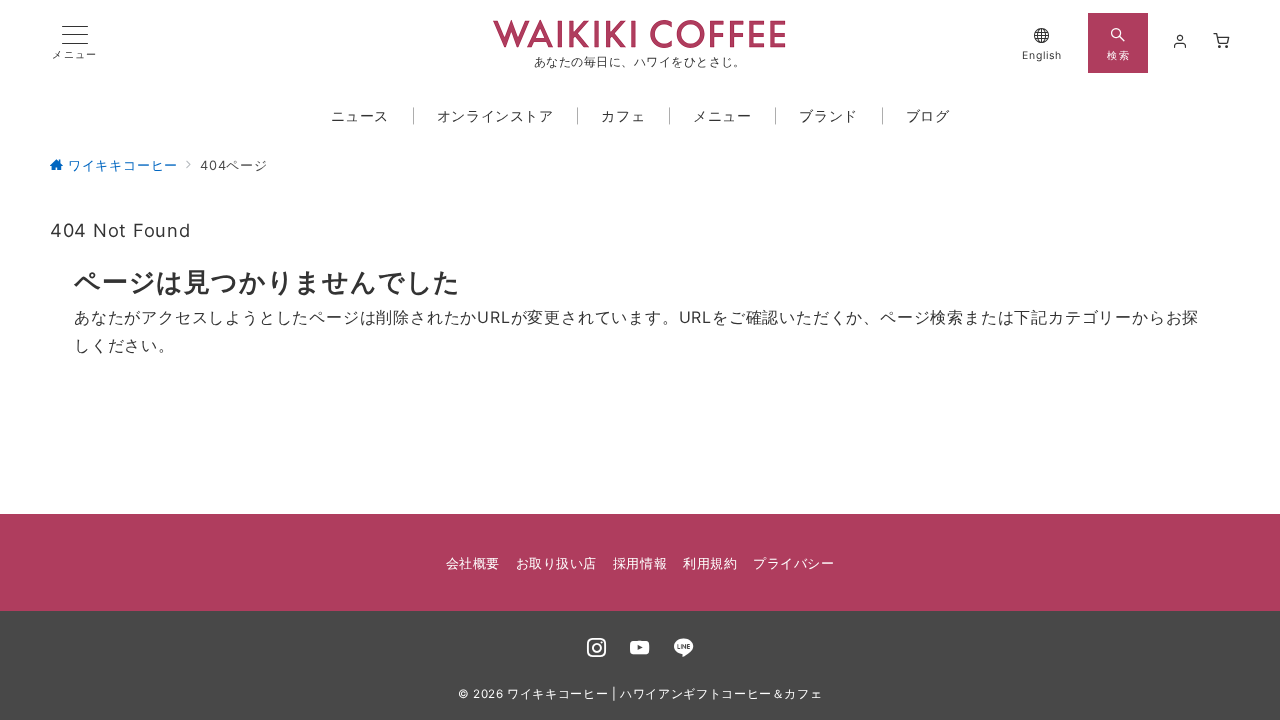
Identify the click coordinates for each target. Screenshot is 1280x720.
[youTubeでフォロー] (640, 649)
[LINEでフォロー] (684, 649)
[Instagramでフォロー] (597, 649)
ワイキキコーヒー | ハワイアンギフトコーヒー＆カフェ (664, 694)
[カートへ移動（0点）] (1221, 42)
